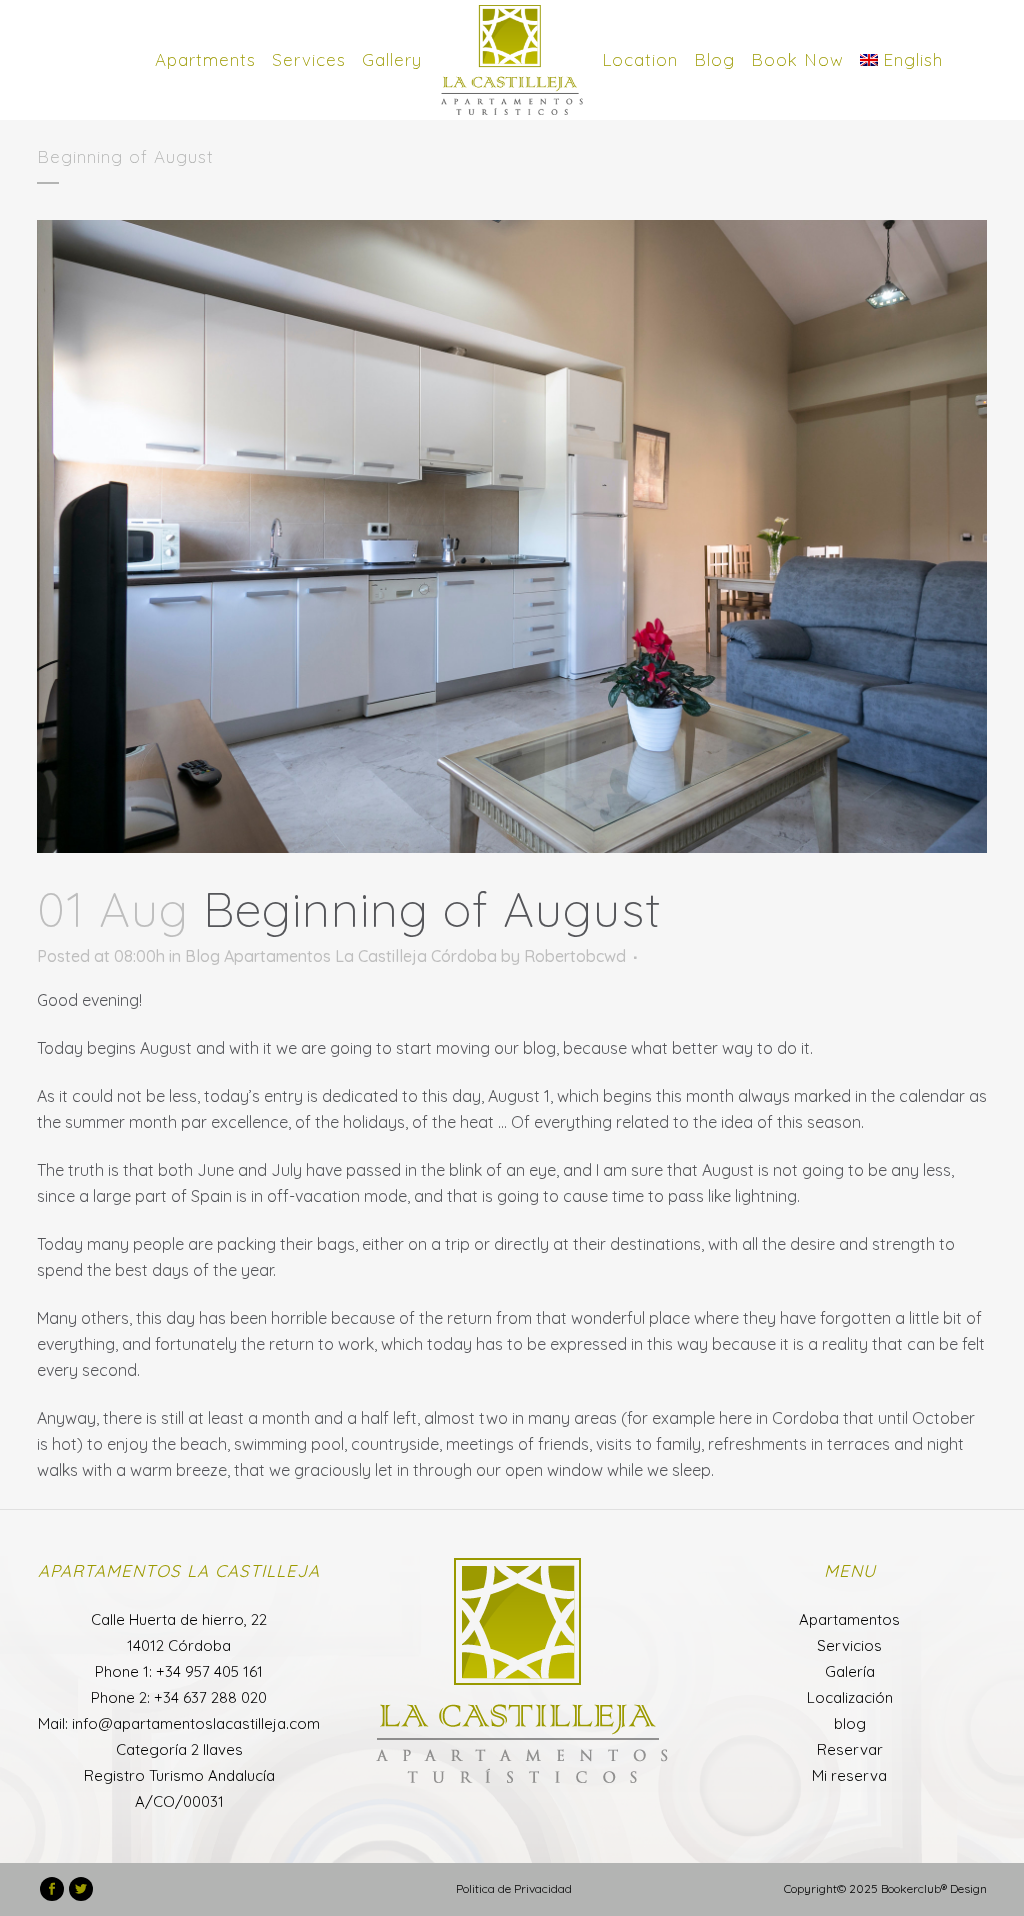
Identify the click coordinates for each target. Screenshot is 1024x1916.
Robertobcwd (575, 956)
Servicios (849, 1645)
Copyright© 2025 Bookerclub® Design (885, 1888)
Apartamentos (849, 1619)
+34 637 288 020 (210, 1697)
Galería (850, 1671)
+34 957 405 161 (209, 1671)
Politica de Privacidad (514, 1888)
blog (850, 1723)
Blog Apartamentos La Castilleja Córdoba (341, 956)
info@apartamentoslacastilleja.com (196, 1723)
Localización (850, 1697)
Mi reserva (849, 1775)
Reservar (850, 1749)
